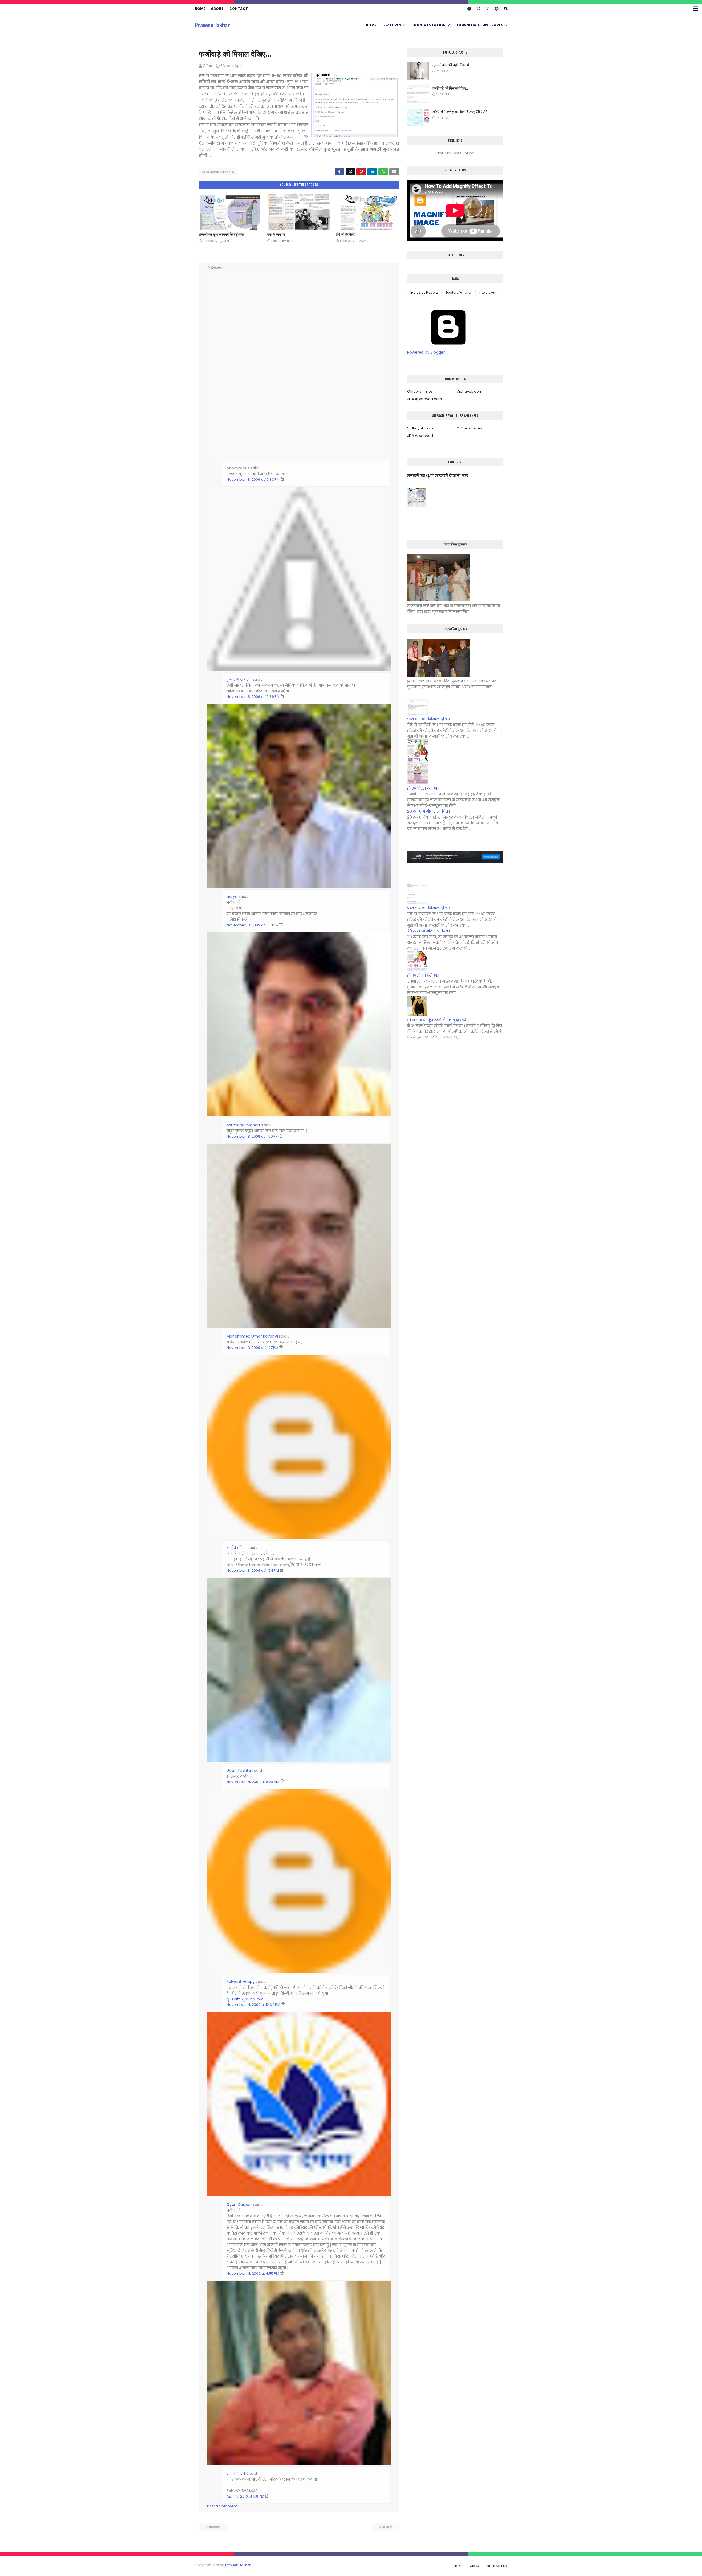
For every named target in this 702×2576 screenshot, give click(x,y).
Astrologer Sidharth (245, 1125)
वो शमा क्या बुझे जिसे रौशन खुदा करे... (438, 1020)
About (217, 9)
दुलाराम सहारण (239, 679)
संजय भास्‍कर (238, 2473)
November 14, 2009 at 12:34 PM (254, 2005)
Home (200, 9)
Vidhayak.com (469, 391)
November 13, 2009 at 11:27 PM (253, 1348)
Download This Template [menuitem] (482, 25)
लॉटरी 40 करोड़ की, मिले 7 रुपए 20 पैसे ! (460, 111)
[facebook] (469, 9)
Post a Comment (222, 2506)
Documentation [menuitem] (429, 25)
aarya (232, 896)
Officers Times (420, 391)
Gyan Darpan (239, 2204)
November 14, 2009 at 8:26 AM (253, 1782)
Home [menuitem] (371, 25)
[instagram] (488, 9)
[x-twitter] (479, 9)
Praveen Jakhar (212, 25)
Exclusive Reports (218, 172)
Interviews (487, 292)
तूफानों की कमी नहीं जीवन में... (452, 65)
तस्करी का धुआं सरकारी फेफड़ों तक (221, 234)
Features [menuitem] (392, 25)
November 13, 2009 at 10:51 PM (253, 925)
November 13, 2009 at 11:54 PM (253, 1570)
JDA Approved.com (425, 399)
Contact (239, 9)
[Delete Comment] (282, 480)
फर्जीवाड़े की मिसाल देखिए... (450, 88)
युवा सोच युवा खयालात (245, 1999)
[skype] (505, 9)
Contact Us (497, 2566)
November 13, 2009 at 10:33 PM (254, 480)
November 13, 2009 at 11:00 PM (253, 1136)
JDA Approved (420, 436)
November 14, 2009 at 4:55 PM (253, 2273)
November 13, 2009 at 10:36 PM (254, 697)
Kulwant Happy (241, 1982)
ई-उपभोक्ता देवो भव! (424, 788)
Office (208, 66)
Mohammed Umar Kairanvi (252, 1336)
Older (384, 2527)
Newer (214, 2527)
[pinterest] (497, 9)
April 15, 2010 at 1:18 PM (246, 2496)
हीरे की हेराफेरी (345, 234)
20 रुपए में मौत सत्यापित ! (429, 811)
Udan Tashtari (240, 1770)
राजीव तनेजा (237, 1548)
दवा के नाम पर (276, 234)
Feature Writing (459, 292)
